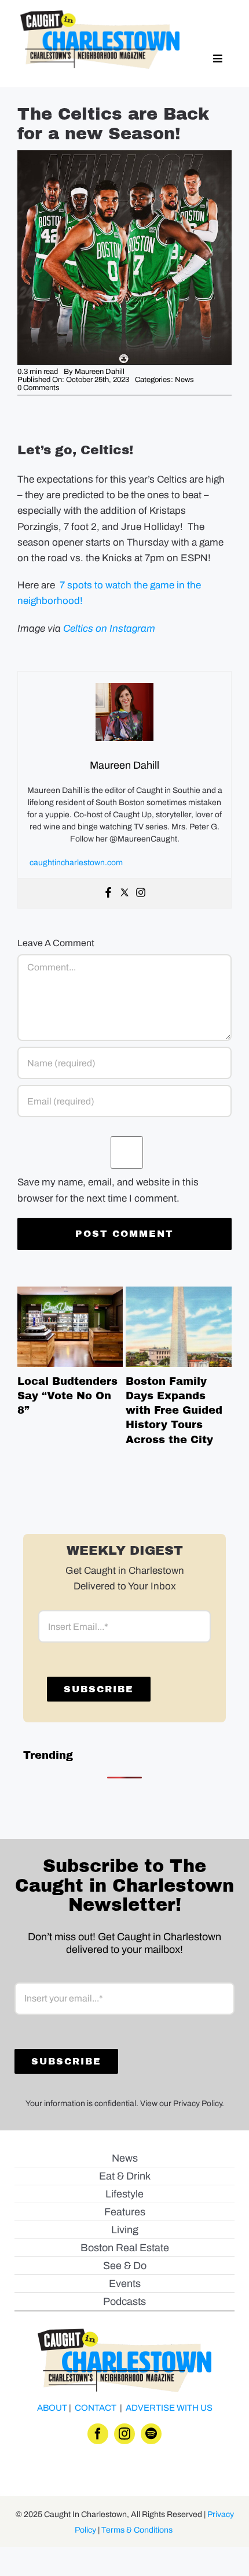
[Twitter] (124, 893)
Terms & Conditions (137, 2530)
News (184, 380)
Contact (96, 2408)
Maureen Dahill (100, 372)
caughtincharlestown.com (76, 863)
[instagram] (124, 2434)
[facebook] (98, 2434)
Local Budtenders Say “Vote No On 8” (70, 1327)
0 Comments (39, 388)
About (52, 2408)
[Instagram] (141, 893)
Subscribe (99, 1689)
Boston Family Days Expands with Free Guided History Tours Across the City (179, 1327)
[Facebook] (108, 893)
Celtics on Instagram (109, 629)
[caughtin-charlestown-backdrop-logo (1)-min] (100, 15)
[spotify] (151, 2434)
